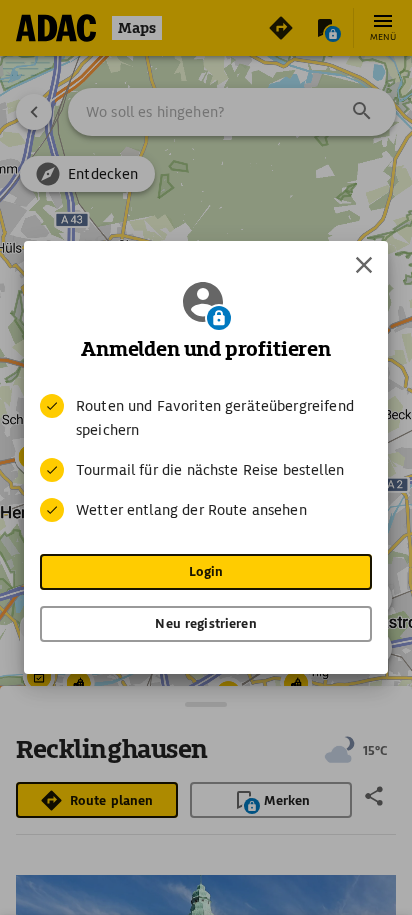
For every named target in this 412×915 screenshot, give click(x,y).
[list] (206, 458)
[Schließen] (364, 265)
